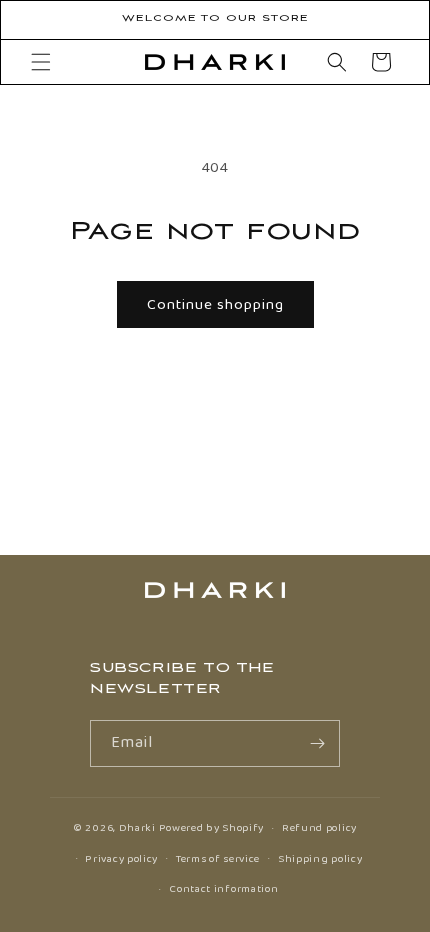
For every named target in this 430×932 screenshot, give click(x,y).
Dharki (137, 828)
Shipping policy (320, 859)
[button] (41, 62)
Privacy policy (121, 859)
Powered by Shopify (212, 828)
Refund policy (319, 828)
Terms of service (218, 859)
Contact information (223, 889)
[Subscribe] (317, 743)
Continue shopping (215, 305)
